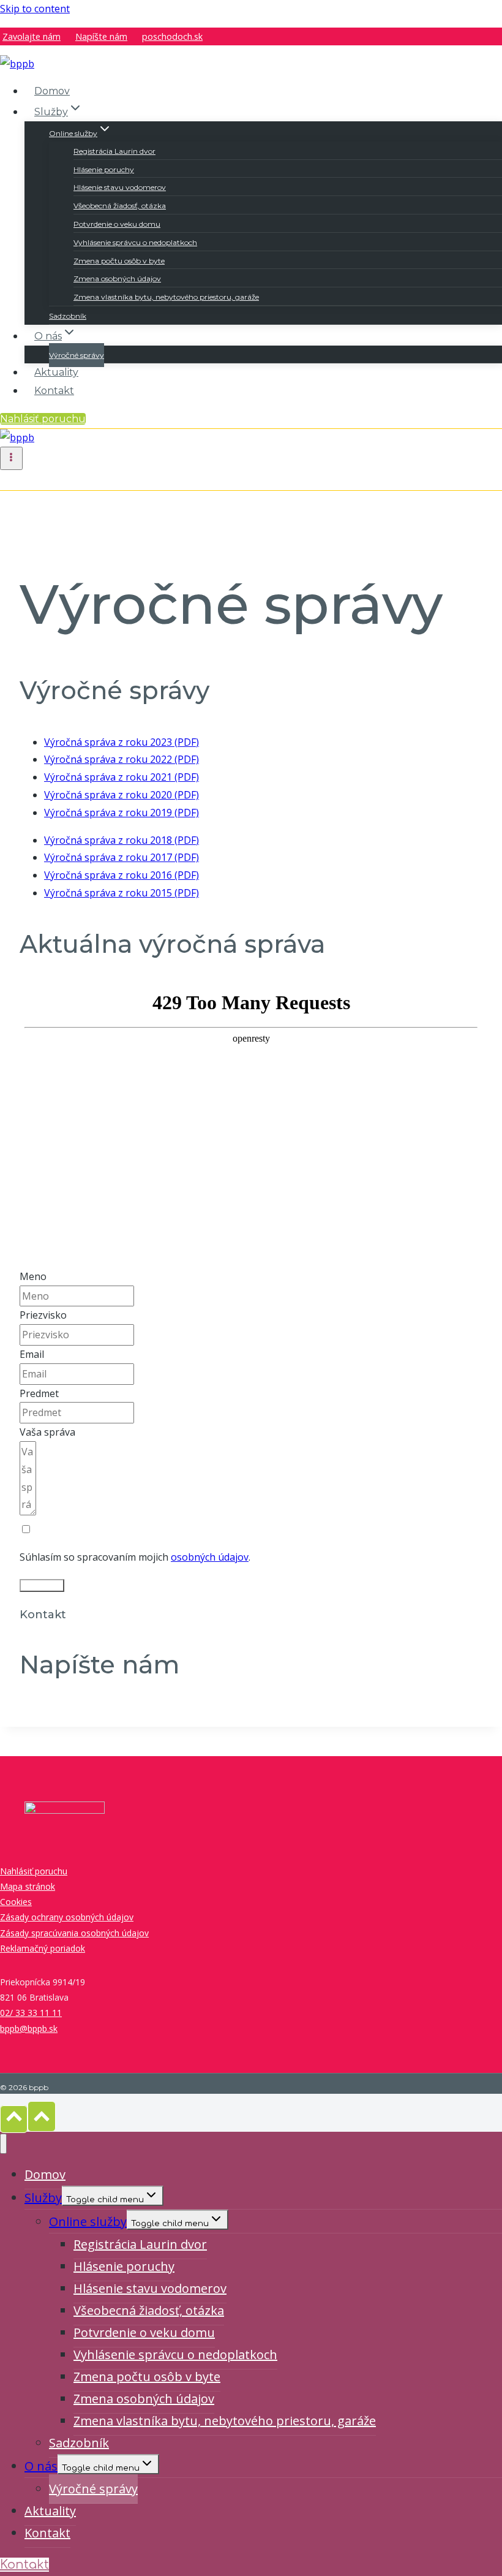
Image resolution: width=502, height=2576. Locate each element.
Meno (33, 1276)
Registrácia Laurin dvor (114, 151)
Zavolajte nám (32, 36)
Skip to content (35, 9)
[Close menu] (3, 2144)
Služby (43, 2198)
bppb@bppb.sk (29, 2029)
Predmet (39, 1393)
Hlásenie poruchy (104, 169)
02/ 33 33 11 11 (31, 2013)
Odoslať (42, 1585)
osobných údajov (210, 1557)
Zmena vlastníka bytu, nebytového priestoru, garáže (166, 297)
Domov (52, 91)
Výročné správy (77, 355)
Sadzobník (68, 316)
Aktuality (56, 372)
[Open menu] (11, 458)
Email (32, 1354)
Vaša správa (47, 1432)
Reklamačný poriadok (43, 1948)
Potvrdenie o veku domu (117, 224)
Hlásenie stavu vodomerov (120, 187)
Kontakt (54, 391)
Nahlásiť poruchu (43, 419)
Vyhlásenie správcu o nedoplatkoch (135, 242)
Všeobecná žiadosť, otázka (120, 206)
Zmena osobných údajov (117, 278)
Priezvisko (43, 1315)
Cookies (16, 1902)
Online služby (88, 2222)
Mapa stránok (28, 1886)
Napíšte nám (101, 36)
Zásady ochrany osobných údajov (67, 1917)
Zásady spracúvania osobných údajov (74, 1933)
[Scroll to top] (14, 2119)
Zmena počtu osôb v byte (119, 261)
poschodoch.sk (172, 36)
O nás (41, 2466)
